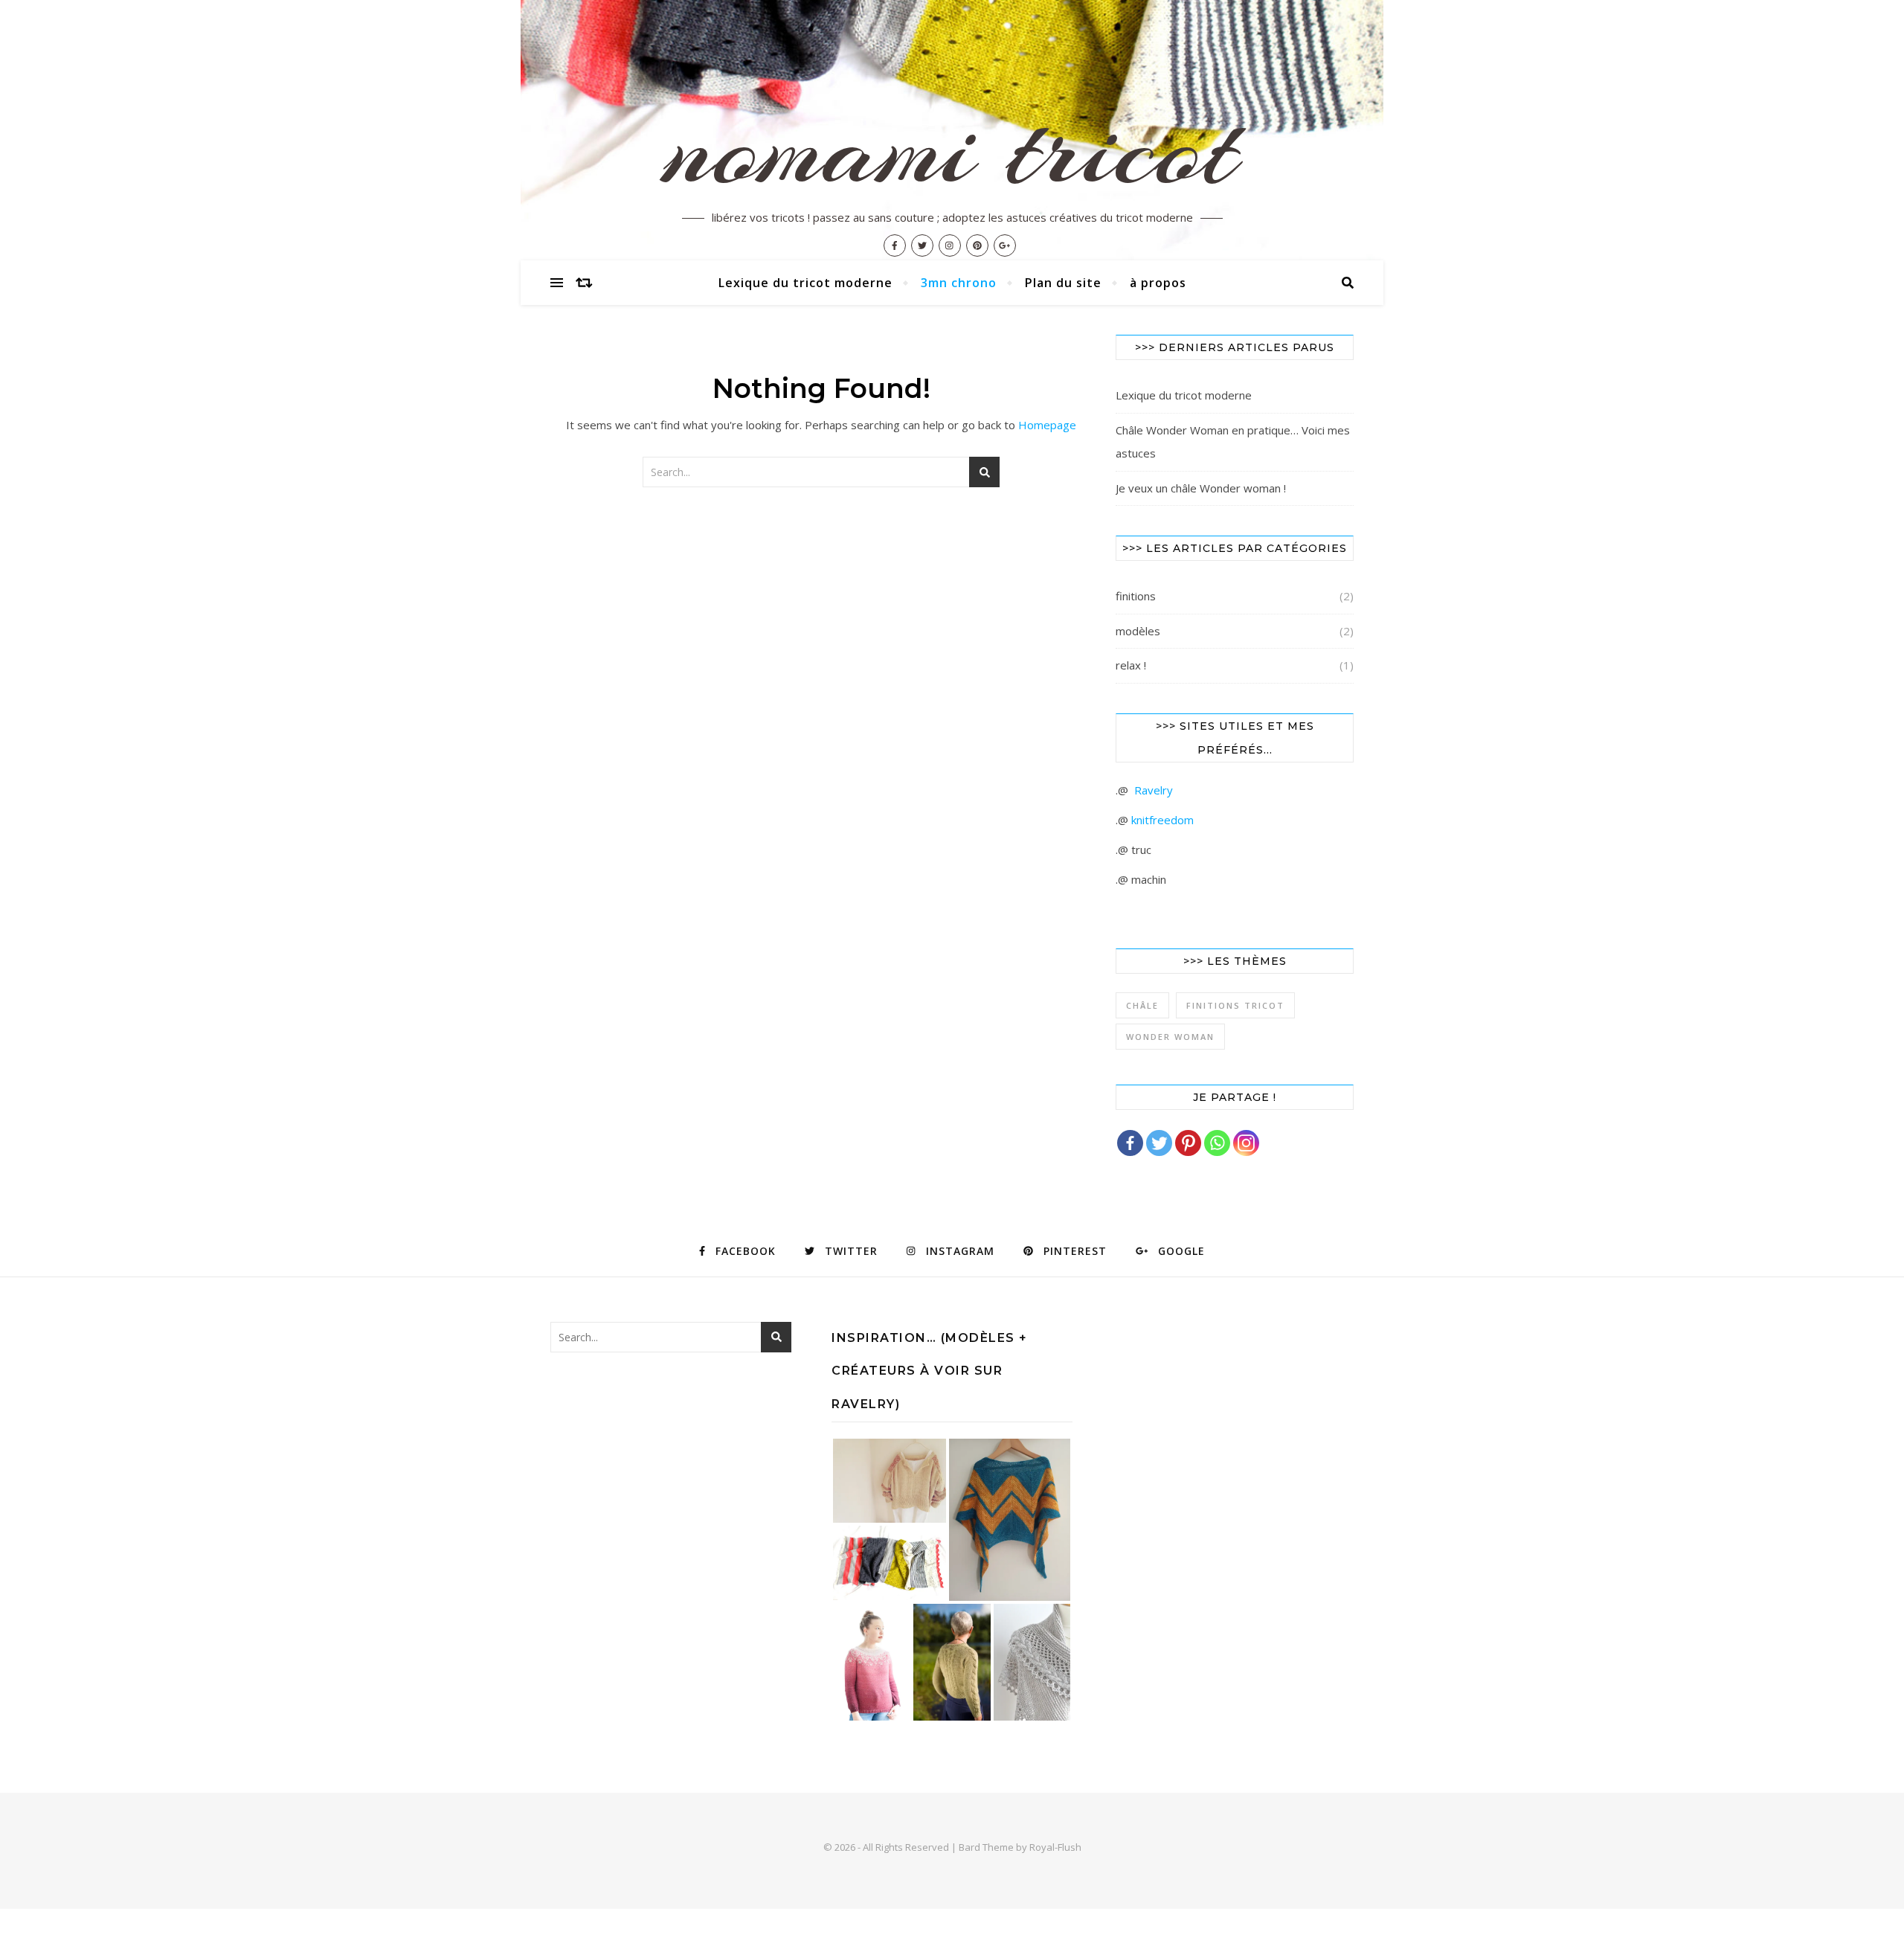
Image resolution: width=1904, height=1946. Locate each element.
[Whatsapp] (1217, 1143)
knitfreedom (1162, 820)
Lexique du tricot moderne (805, 283)
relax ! (1131, 665)
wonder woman (1170, 1037)
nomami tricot (952, 149)
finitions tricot (1235, 1005)
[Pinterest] (1188, 1143)
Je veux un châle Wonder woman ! (1201, 488)
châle (1142, 1005)
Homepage (1047, 425)
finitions (1136, 596)
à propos (1158, 283)
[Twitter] (1159, 1143)
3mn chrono (959, 283)
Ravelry (1154, 790)
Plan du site (1063, 283)
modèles (1138, 631)
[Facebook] (1130, 1143)
